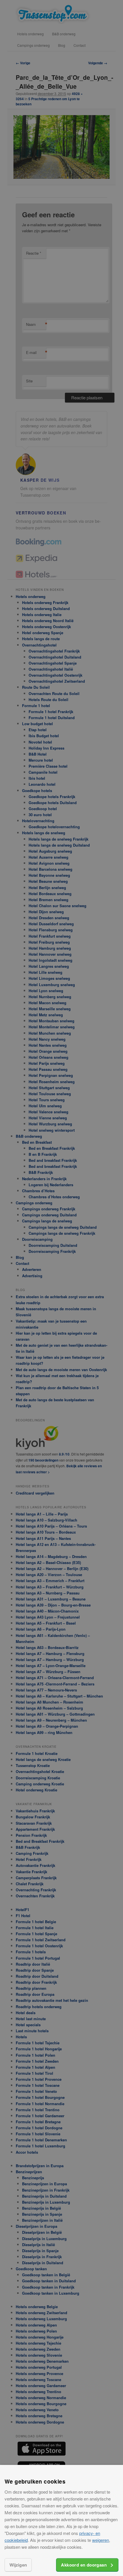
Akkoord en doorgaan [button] (84, 2565)
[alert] (61, 1288)
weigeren (101, 2540)
